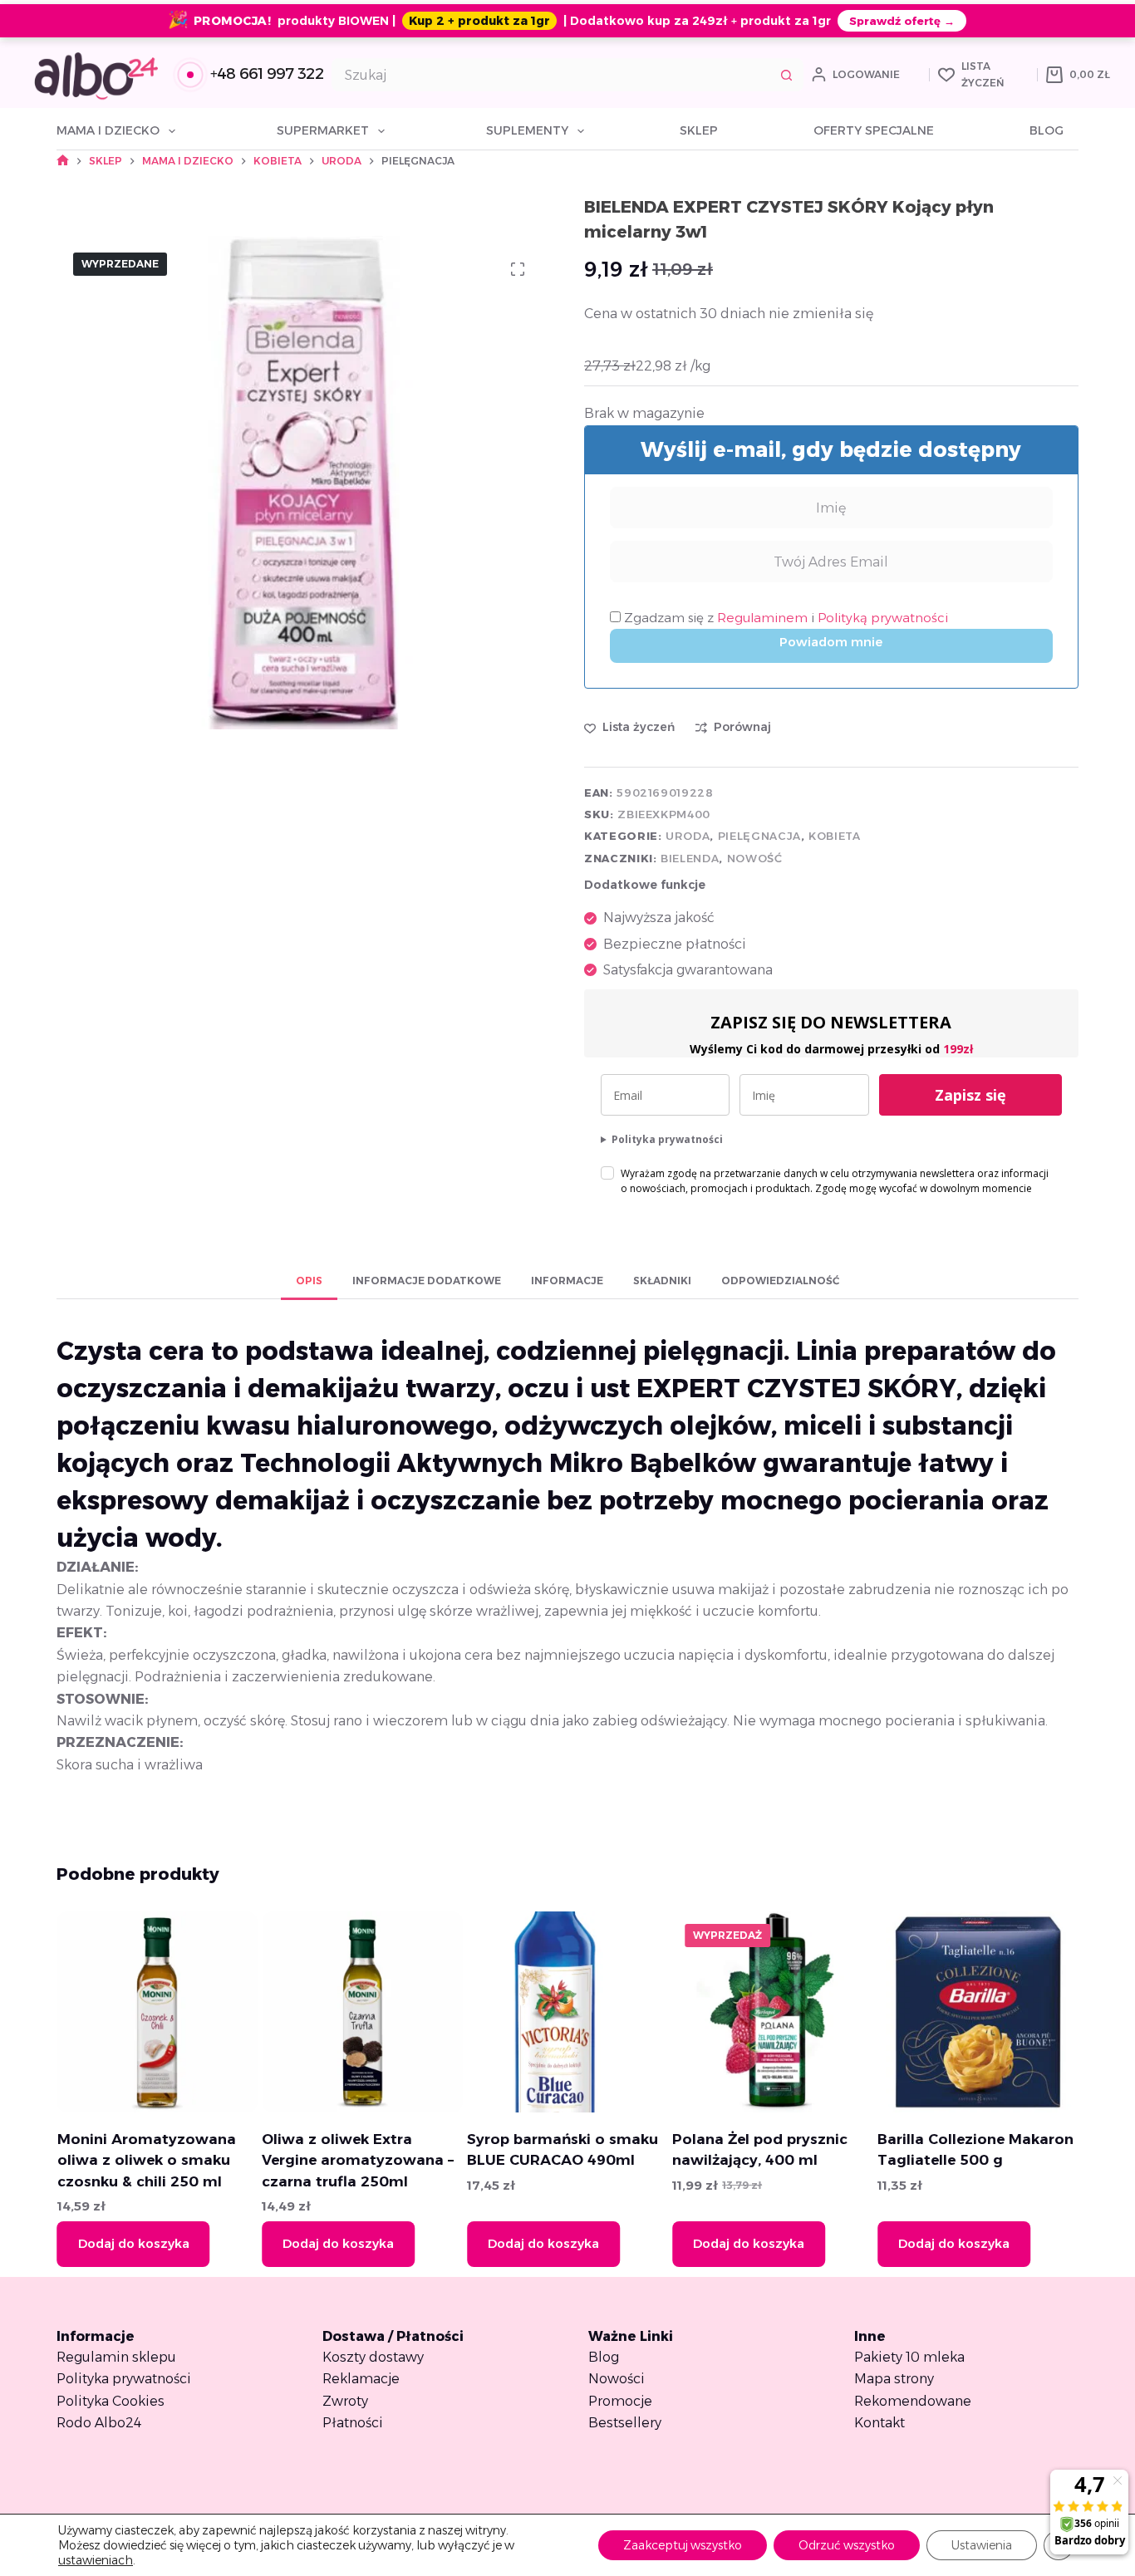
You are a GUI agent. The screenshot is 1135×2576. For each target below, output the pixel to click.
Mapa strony (894, 2379)
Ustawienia (982, 2545)
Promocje (620, 2401)
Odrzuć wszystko (847, 2545)
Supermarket (323, 130)
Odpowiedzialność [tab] (780, 1281)
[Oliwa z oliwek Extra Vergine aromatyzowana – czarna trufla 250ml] (362, 2012)
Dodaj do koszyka (133, 2243)
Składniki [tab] (662, 1281)
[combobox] (552, 75)
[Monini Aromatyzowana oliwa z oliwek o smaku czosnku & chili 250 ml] (157, 2012)
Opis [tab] (309, 1281)
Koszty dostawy (373, 2357)
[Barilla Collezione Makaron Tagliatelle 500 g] (978, 2012)
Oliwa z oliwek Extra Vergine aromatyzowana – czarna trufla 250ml (358, 2160)
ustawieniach (96, 2560)
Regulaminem (764, 618)
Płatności (353, 2423)
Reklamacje (361, 2379)
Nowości (617, 2379)
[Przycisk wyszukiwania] (787, 75)
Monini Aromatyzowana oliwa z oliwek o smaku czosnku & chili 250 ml (146, 2160)
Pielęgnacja (759, 836)
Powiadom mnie (831, 642)
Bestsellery (625, 2423)
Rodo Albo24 (99, 2423)
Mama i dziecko (108, 130)
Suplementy (527, 130)
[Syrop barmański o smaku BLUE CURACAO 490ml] (567, 2012)
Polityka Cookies (111, 2401)
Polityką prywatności (883, 618)
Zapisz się (970, 1095)
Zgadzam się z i (784, 618)
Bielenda (690, 858)
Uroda (688, 836)
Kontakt (880, 2423)
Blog (1047, 130)
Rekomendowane (913, 2401)
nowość (755, 858)
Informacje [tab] (567, 1281)
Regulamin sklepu (116, 2357)
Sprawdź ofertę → (902, 21)
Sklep (699, 130)
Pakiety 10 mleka (909, 2357)
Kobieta (835, 836)
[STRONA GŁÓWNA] (63, 161)
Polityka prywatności (667, 1139)
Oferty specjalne (874, 130)
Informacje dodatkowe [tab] (427, 1281)
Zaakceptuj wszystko (683, 2545)
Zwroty (345, 2401)
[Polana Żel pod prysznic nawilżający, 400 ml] (773, 2012)
